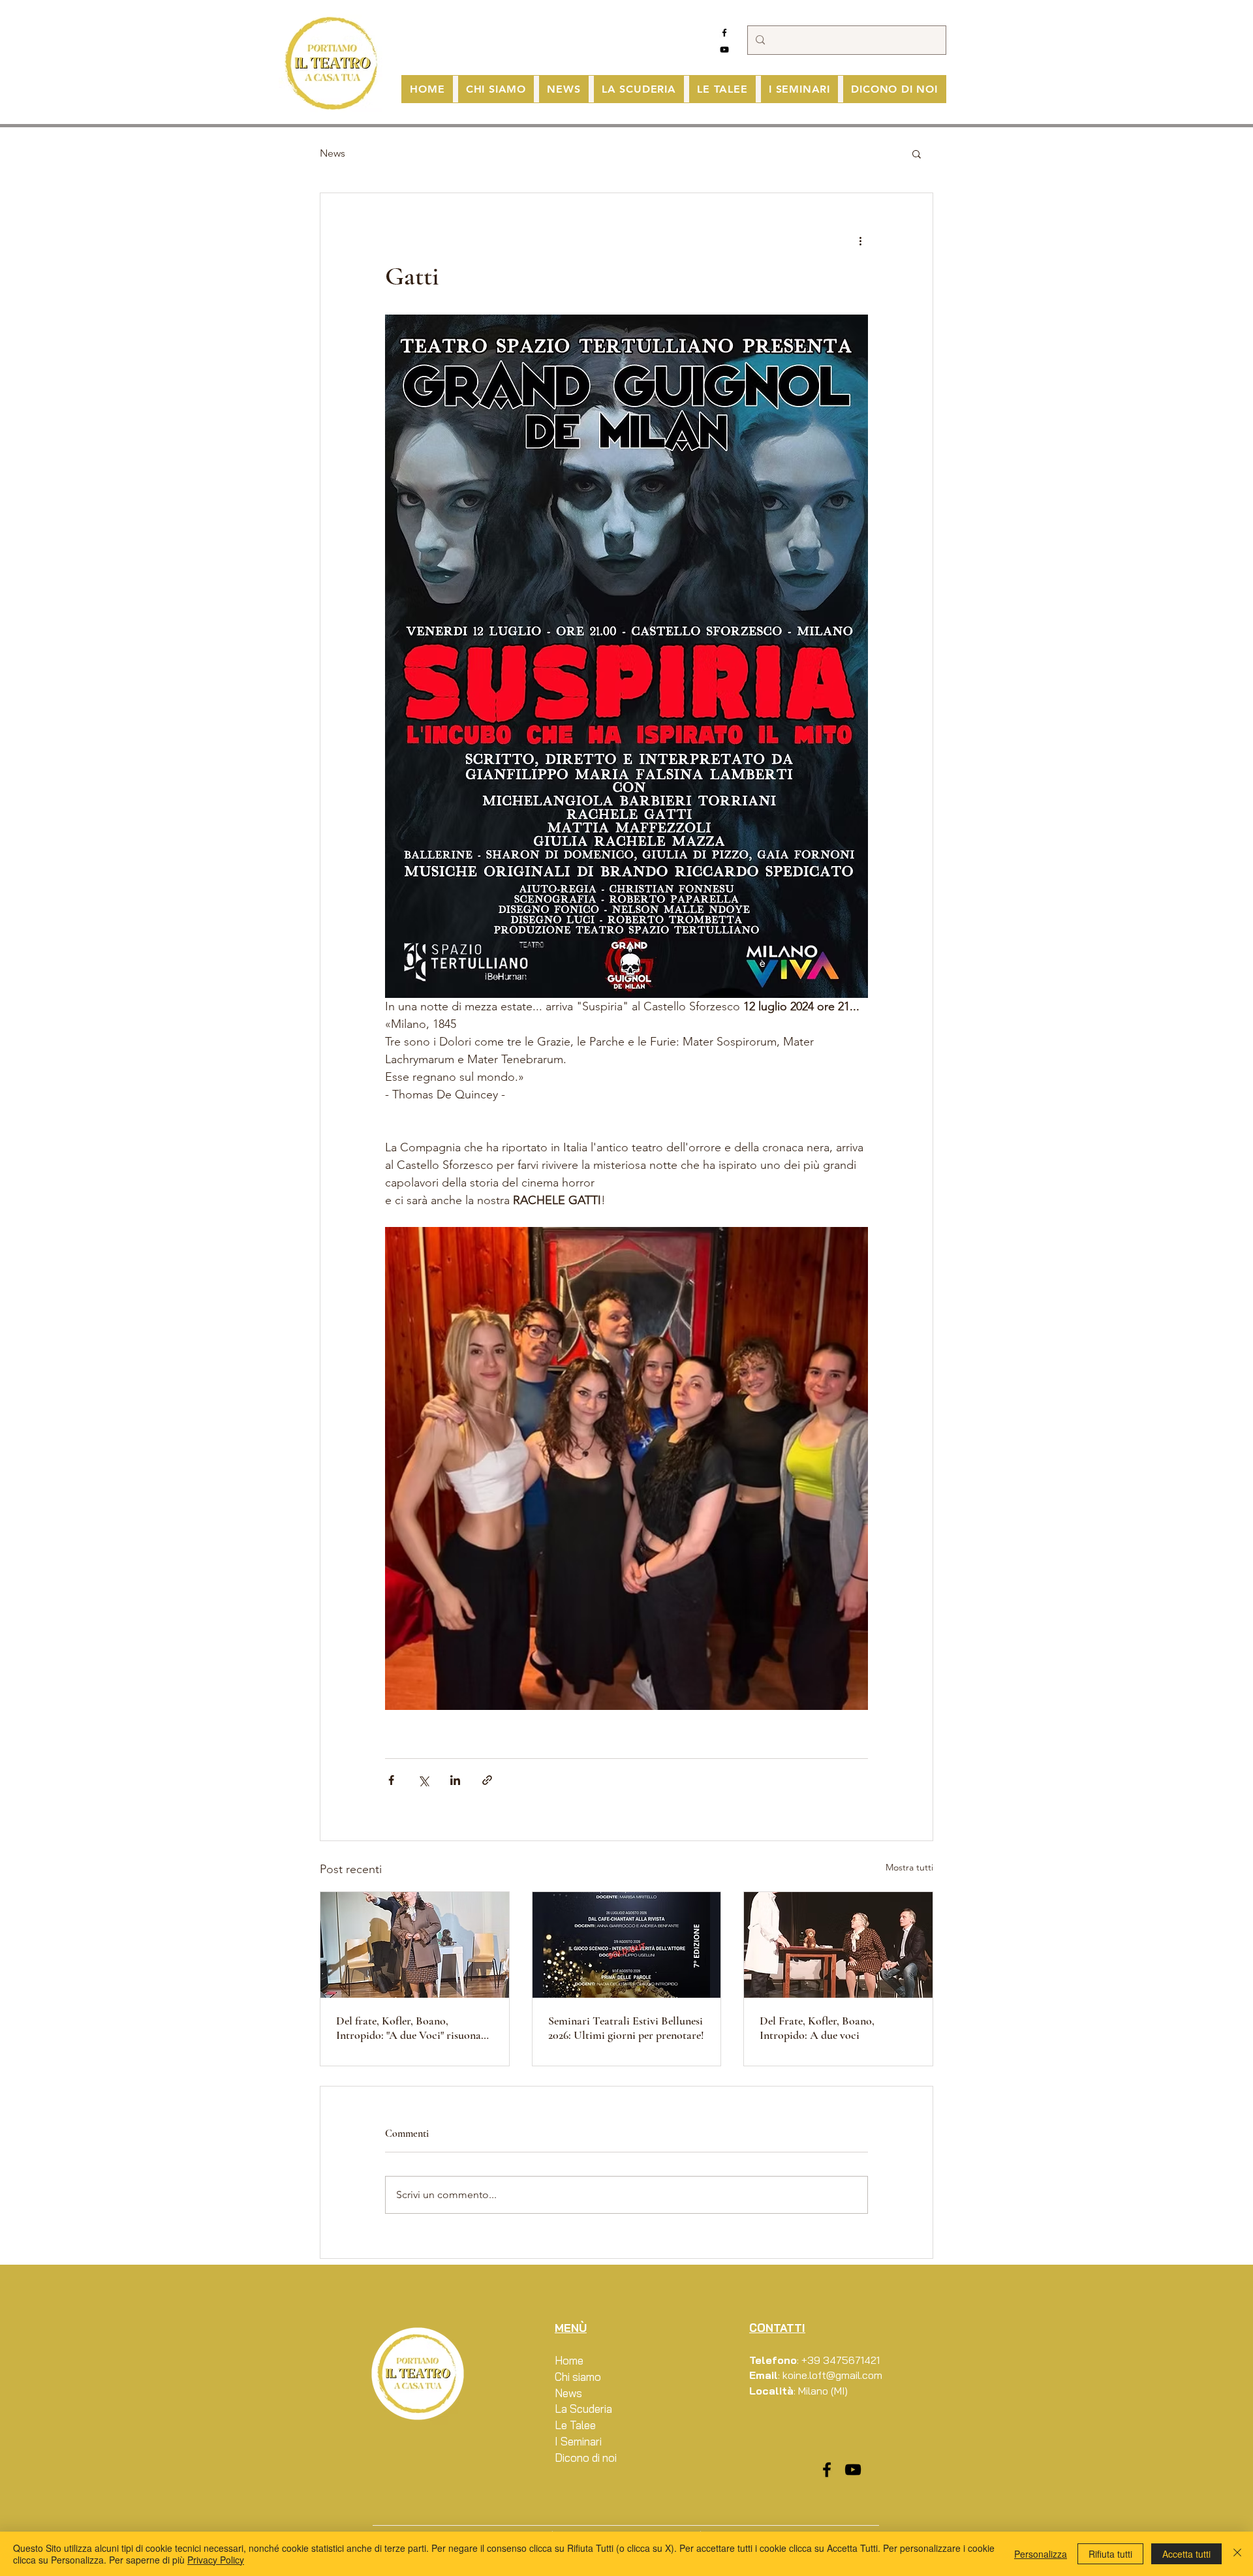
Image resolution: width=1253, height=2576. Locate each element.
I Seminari (578, 2441)
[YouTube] (724, 50)
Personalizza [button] (1041, 2554)
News (333, 153)
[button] (917, 153)
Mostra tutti (909, 1867)
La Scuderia (583, 2409)
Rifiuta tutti (1110, 2554)
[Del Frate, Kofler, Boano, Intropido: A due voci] (838, 1945)
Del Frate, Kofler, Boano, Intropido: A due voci (817, 2028)
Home (569, 2360)
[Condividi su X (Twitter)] (423, 1780)
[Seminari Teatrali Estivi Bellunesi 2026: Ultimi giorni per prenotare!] (627, 1945)
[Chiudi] (1237, 2554)
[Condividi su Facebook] (391, 1780)
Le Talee (575, 2425)
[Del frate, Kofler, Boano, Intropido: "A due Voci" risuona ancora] (415, 1945)
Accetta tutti (1186, 2554)
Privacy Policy (216, 2560)
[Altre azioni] (860, 240)
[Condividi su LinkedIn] (455, 1780)
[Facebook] (724, 33)
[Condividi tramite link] (487, 1780)
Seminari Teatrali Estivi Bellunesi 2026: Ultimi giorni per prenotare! (626, 2028)
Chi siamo (578, 2377)
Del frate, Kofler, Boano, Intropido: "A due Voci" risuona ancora (409, 2028)
